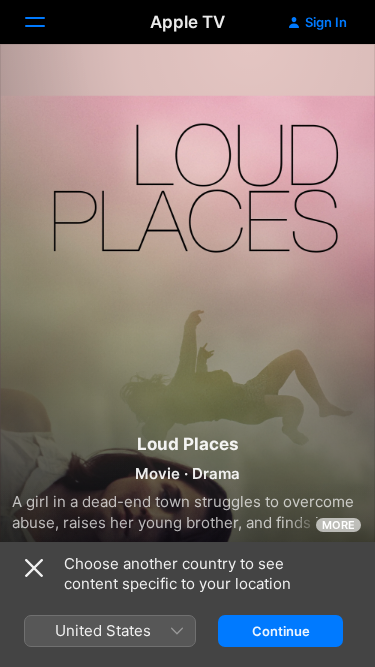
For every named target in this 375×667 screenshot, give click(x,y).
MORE (338, 525)
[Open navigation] (47, 22)
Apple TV (187, 22)
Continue (281, 631)
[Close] (34, 568)
